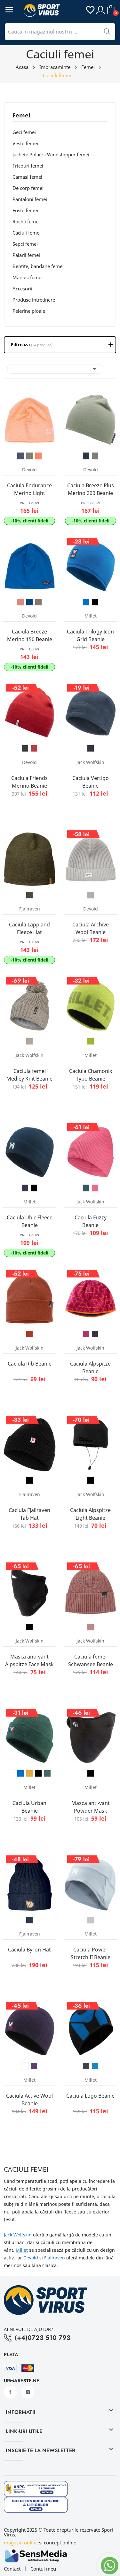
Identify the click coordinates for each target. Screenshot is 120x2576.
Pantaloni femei (30, 199)
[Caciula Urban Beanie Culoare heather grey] (12, 1773)
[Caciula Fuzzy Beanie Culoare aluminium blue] (86, 1188)
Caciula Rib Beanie (30, 1364)
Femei (21, 116)
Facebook (10, 2392)
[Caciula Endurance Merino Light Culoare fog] (29, 456)
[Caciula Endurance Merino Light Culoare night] (20, 456)
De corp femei (28, 188)
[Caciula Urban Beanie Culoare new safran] (29, 1773)
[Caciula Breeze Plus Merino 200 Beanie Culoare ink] (86, 456)
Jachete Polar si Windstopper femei (51, 154)
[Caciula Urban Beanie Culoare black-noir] (38, 1773)
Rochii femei (26, 221)
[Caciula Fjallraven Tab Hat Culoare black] (29, 1480)
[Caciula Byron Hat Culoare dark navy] (29, 1920)
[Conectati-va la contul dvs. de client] (100, 10)
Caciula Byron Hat (29, 1950)
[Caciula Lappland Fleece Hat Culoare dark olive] (29, 895)
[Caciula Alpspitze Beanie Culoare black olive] (95, 1334)
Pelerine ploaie (29, 311)
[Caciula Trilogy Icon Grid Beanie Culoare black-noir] (95, 602)
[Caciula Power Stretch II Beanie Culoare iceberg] (91, 1920)
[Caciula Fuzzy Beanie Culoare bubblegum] (95, 1188)
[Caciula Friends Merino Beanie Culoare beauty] (34, 748)
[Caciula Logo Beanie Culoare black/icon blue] (95, 2066)
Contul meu (43, 2569)
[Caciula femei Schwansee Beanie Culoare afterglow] (91, 1627)
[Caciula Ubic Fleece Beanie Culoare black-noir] (34, 1188)
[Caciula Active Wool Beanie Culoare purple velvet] (34, 2066)
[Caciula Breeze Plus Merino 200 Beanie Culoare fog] (95, 456)
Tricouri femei (28, 166)
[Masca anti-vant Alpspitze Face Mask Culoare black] (29, 1627)
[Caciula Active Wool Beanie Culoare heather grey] (25, 2066)
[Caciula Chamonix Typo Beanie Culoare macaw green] (91, 1041)
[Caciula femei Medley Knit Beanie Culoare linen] (29, 1041)
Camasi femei (27, 177)
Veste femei (25, 143)
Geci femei (24, 132)
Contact (12, 2569)
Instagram (28, 2392)
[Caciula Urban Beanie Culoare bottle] (47, 1773)
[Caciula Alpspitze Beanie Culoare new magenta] (86, 1334)
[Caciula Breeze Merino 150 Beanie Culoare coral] (20, 602)
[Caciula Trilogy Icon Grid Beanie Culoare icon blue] (86, 602)
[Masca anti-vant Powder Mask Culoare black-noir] (91, 1773)
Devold (31, 2258)
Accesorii (22, 288)
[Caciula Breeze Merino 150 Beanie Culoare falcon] (38, 602)
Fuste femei (25, 210)
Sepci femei (25, 244)
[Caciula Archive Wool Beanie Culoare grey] (91, 895)
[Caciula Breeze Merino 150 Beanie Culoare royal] (29, 602)
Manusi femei (28, 277)
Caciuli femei (27, 233)
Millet (22, 2250)
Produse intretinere (34, 300)
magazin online (21, 2542)
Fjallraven (55, 2258)
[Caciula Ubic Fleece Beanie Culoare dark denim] (25, 1188)
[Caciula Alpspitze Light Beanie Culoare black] (91, 1480)
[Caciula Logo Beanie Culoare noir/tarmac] (86, 2066)
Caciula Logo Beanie (90, 2096)
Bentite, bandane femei (38, 266)
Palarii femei (26, 255)
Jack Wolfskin (18, 2235)
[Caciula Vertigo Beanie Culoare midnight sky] (91, 748)
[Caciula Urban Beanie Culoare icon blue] (20, 1773)
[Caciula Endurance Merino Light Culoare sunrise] (38, 456)
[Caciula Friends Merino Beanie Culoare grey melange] (25, 748)
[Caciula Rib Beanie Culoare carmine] (29, 1334)
